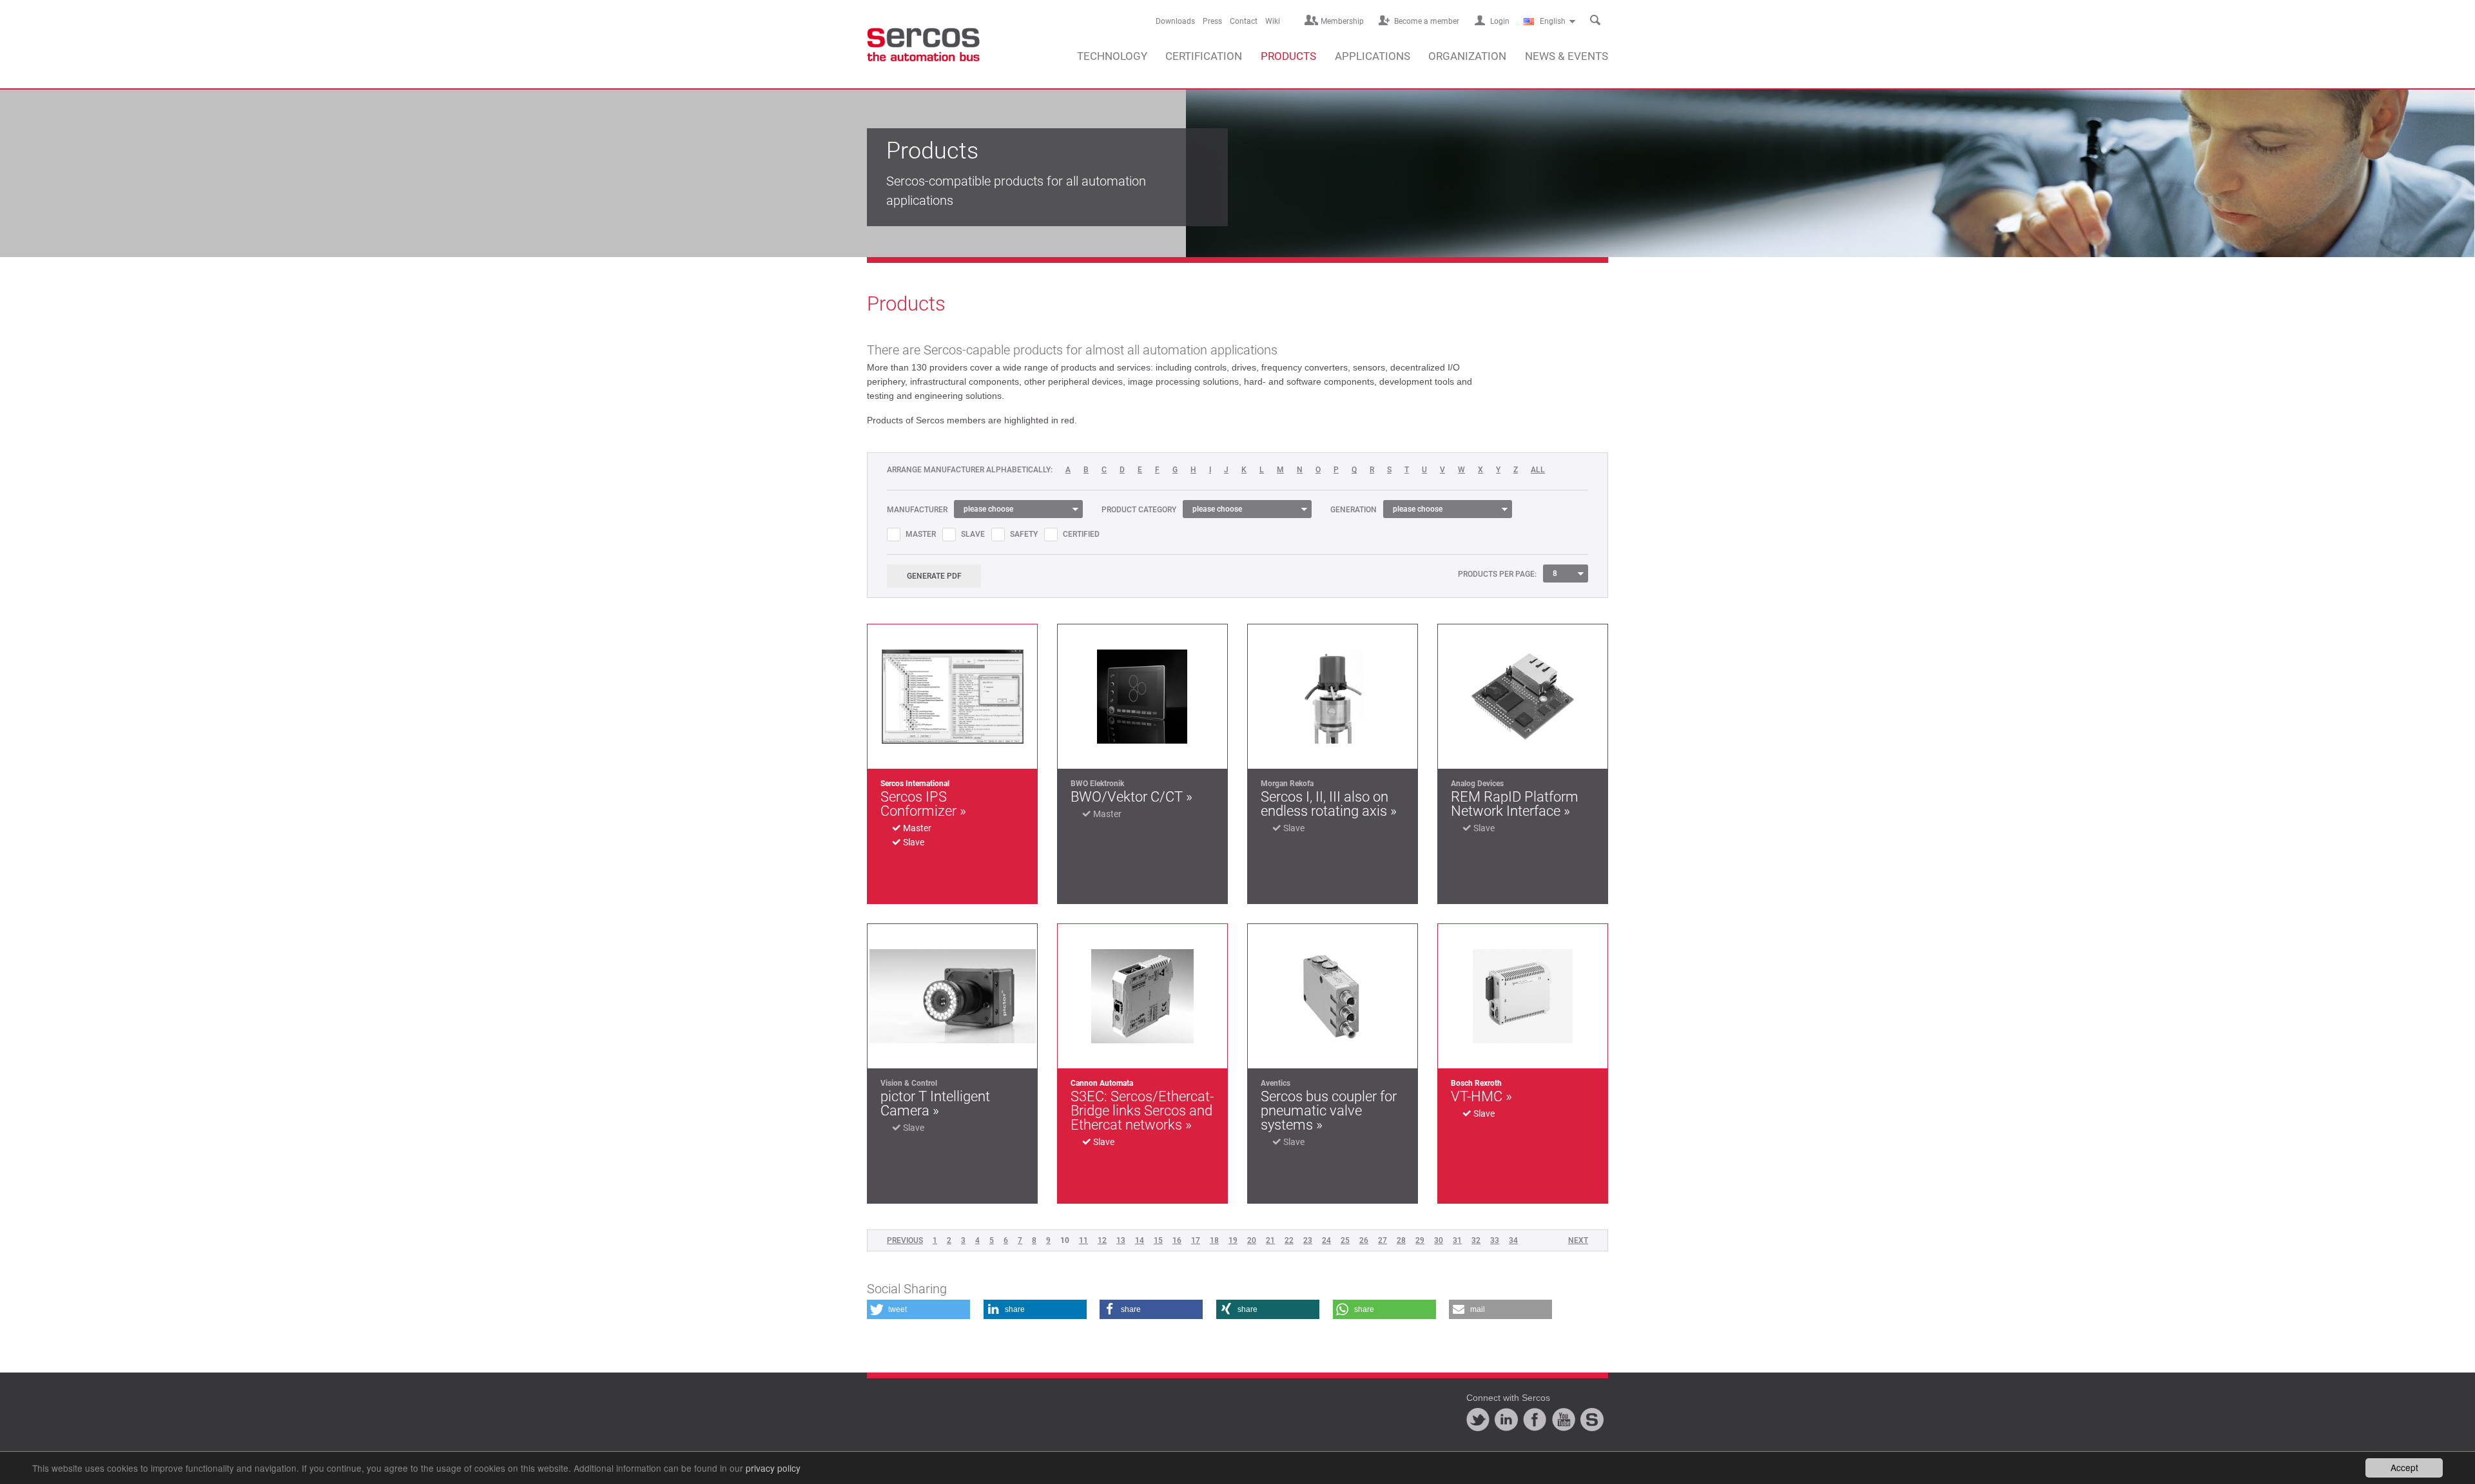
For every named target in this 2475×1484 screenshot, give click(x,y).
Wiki (1273, 21)
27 (1383, 1240)
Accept (2404, 1467)
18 (1214, 1240)
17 (1196, 1240)
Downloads (1175, 21)
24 (1326, 1240)
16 (1177, 1240)
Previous (905, 1240)
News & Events (1567, 56)
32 (1476, 1240)
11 (1083, 1240)
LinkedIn (1506, 1420)
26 (1364, 1240)
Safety (1024, 534)
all (1538, 470)
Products (1288, 56)
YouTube (1564, 1420)
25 (1345, 1240)
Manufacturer (917, 510)
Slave (973, 534)
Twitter (1478, 1420)
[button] (918, 1309)
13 (1121, 1240)
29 (1420, 1240)
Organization (1467, 56)
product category (1139, 510)
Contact (1244, 21)
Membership (1342, 21)
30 (1439, 1240)
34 (1513, 1240)
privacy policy (773, 1468)
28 (1401, 1240)
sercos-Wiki (1592, 1420)
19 (1233, 1240)
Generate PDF (934, 576)
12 (1102, 1240)
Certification (1204, 56)
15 (1158, 1240)
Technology (1112, 56)
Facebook (1535, 1420)
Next (1578, 1240)
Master (921, 534)
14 (1140, 1240)
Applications (1373, 56)
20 (1252, 1240)
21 (1270, 1240)
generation (1354, 510)
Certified (1081, 534)
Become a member (1427, 21)
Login (1500, 21)
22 (1289, 1240)
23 (1308, 1240)
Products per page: (1497, 574)
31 (1457, 1240)
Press (1212, 21)
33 (1495, 1240)
